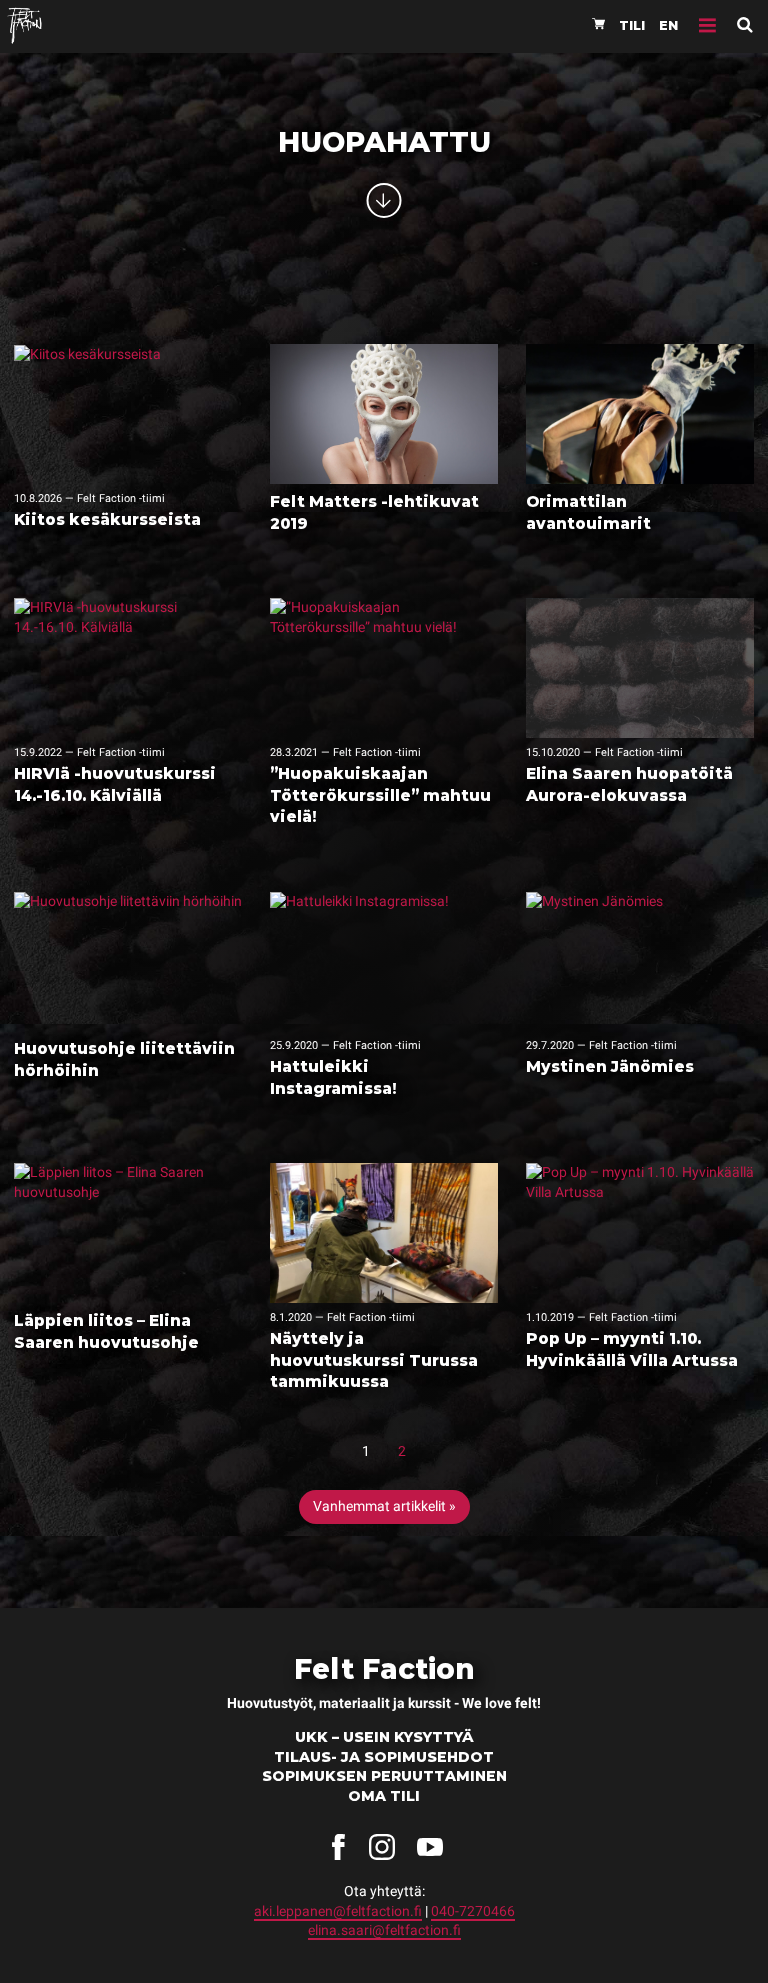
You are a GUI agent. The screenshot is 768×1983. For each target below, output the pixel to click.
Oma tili (384, 1796)
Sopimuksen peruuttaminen (384, 1776)
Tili (632, 25)
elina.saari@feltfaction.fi (384, 1930)
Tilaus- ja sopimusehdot (384, 1757)
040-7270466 (473, 1911)
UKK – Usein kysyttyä (384, 1737)
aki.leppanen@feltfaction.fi (338, 1911)
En (668, 25)
